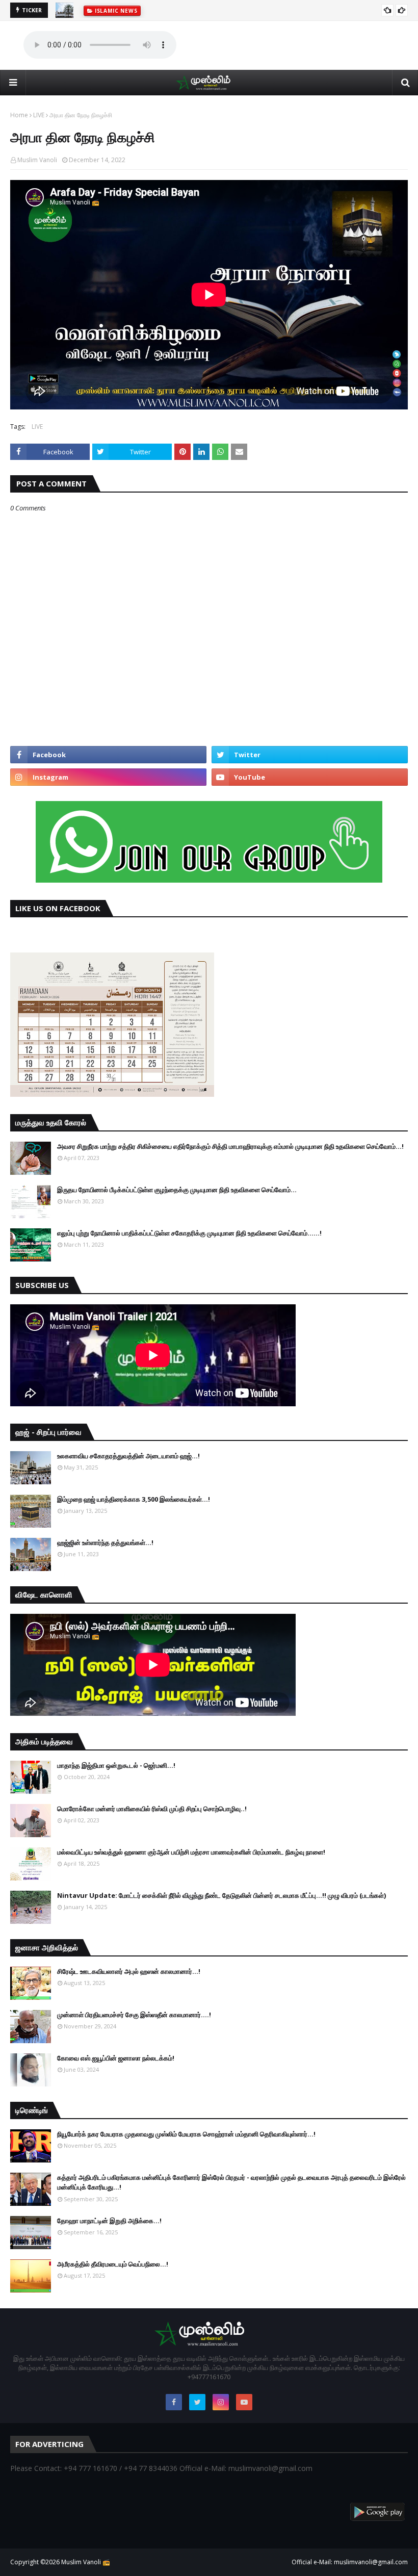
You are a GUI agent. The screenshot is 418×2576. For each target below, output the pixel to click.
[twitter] (310, 755)
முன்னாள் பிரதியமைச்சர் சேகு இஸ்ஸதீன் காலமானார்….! (134, 2015)
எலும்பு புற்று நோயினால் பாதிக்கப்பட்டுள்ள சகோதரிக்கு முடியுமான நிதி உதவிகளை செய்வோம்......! (189, 1233)
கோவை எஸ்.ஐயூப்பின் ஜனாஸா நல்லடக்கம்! (116, 2058)
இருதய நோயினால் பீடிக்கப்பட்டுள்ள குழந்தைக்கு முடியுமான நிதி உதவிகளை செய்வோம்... (177, 1190)
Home (19, 115)
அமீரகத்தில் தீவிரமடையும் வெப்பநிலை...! (113, 2264)
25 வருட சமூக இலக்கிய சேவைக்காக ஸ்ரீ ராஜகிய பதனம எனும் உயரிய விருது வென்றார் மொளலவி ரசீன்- (219, 10)
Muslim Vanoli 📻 (86, 2562)
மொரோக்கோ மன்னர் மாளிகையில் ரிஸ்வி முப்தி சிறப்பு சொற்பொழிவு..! (152, 1809)
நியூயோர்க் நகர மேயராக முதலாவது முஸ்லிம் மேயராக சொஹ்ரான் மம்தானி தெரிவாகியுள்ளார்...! (186, 2134)
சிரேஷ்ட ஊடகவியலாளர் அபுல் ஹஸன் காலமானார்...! (129, 1971)
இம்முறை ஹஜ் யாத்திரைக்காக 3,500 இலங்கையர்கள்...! (134, 1499)
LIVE (39, 115)
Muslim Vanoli (37, 160)
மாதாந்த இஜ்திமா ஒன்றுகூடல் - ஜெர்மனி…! (116, 1765)
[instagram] (108, 777)
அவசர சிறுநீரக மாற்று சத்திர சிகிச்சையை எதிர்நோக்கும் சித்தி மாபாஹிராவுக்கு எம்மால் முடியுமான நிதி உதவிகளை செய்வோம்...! (230, 1146)
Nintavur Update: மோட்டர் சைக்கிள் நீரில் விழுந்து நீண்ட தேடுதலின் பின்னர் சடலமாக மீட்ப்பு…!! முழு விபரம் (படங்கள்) (221, 1895)
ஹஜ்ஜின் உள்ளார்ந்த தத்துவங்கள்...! (105, 1542)
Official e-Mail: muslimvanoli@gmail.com (350, 2562)
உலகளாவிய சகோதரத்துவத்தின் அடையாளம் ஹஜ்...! (128, 1456)
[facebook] (108, 755)
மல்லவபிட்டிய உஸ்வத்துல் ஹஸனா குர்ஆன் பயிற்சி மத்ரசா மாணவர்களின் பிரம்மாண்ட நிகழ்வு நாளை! (191, 1852)
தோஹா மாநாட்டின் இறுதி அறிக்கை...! (109, 2221)
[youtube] (310, 777)
